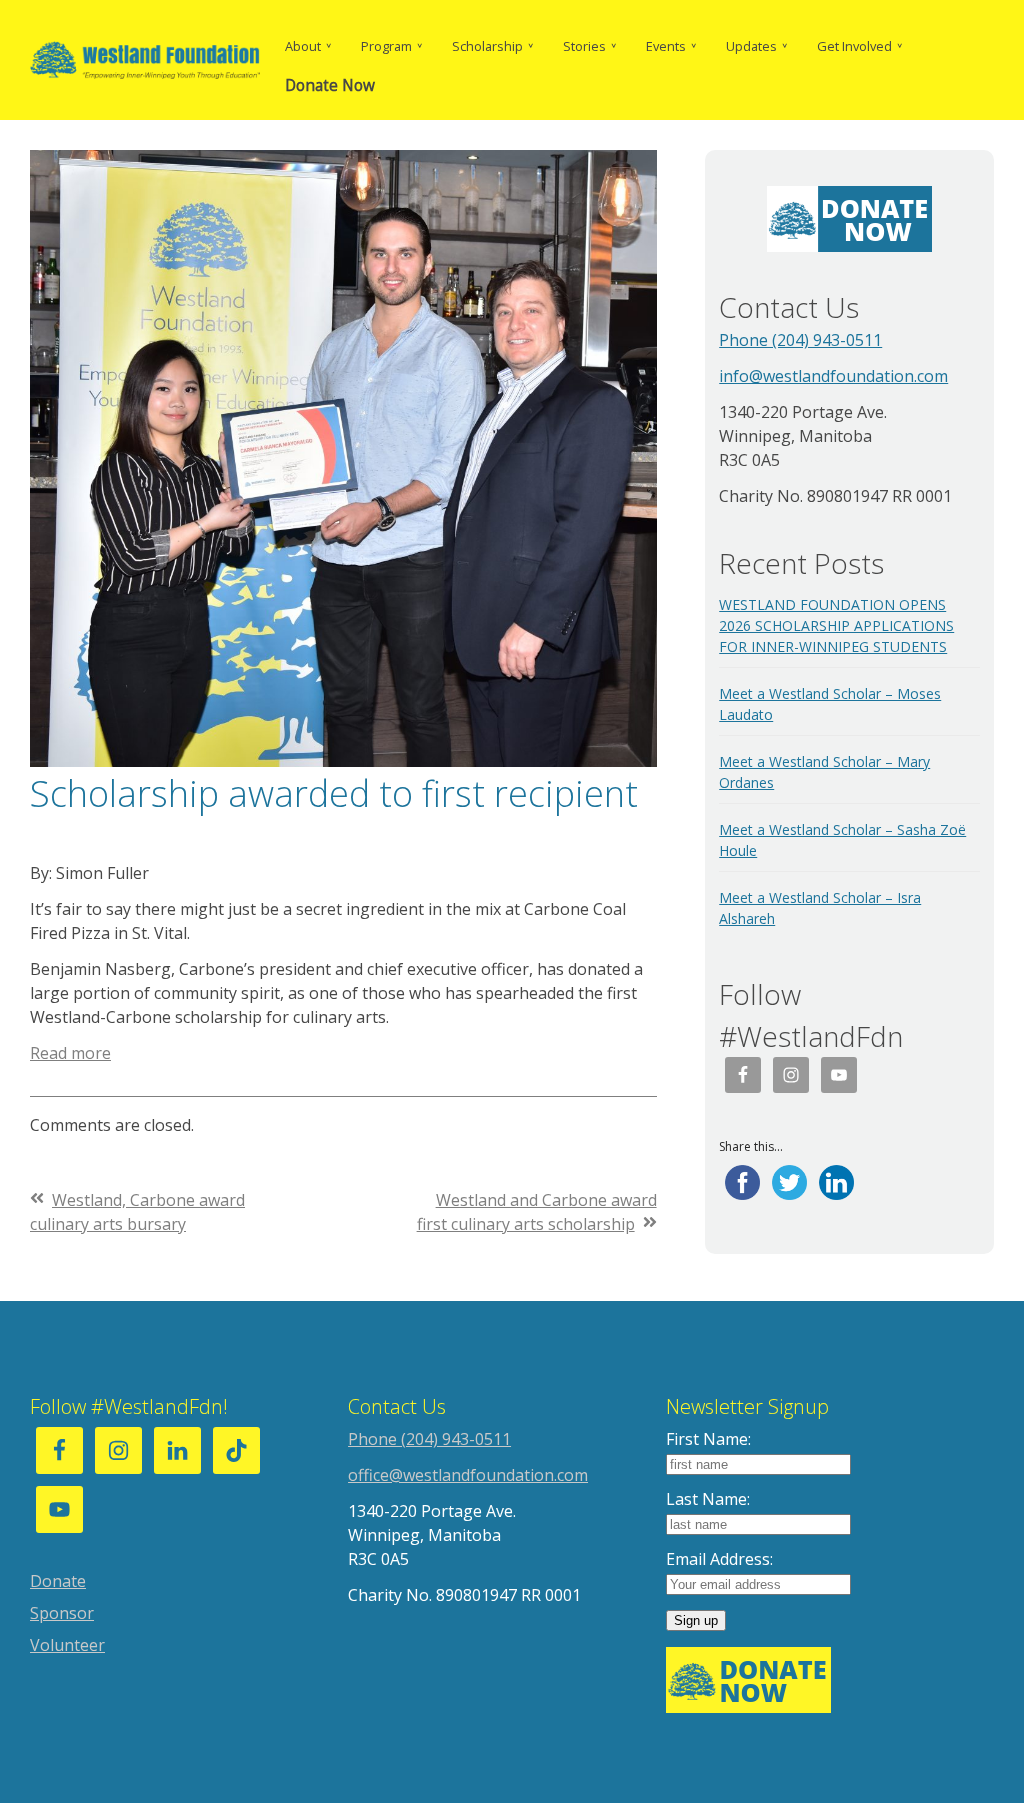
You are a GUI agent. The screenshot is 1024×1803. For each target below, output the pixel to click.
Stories (584, 46)
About (303, 46)
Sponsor (62, 1613)
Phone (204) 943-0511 (800, 340)
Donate (58, 1581)
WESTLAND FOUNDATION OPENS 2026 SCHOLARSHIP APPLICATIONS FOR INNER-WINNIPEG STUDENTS (836, 625)
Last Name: (708, 1499)
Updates (751, 46)
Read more (70, 1053)
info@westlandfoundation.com (833, 376)
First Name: (708, 1439)
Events (666, 46)
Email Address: (719, 1559)
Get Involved (854, 46)
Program (386, 46)
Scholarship (487, 46)
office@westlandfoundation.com (468, 1475)
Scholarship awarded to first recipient (334, 793)
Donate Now (330, 85)
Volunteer (67, 1645)
